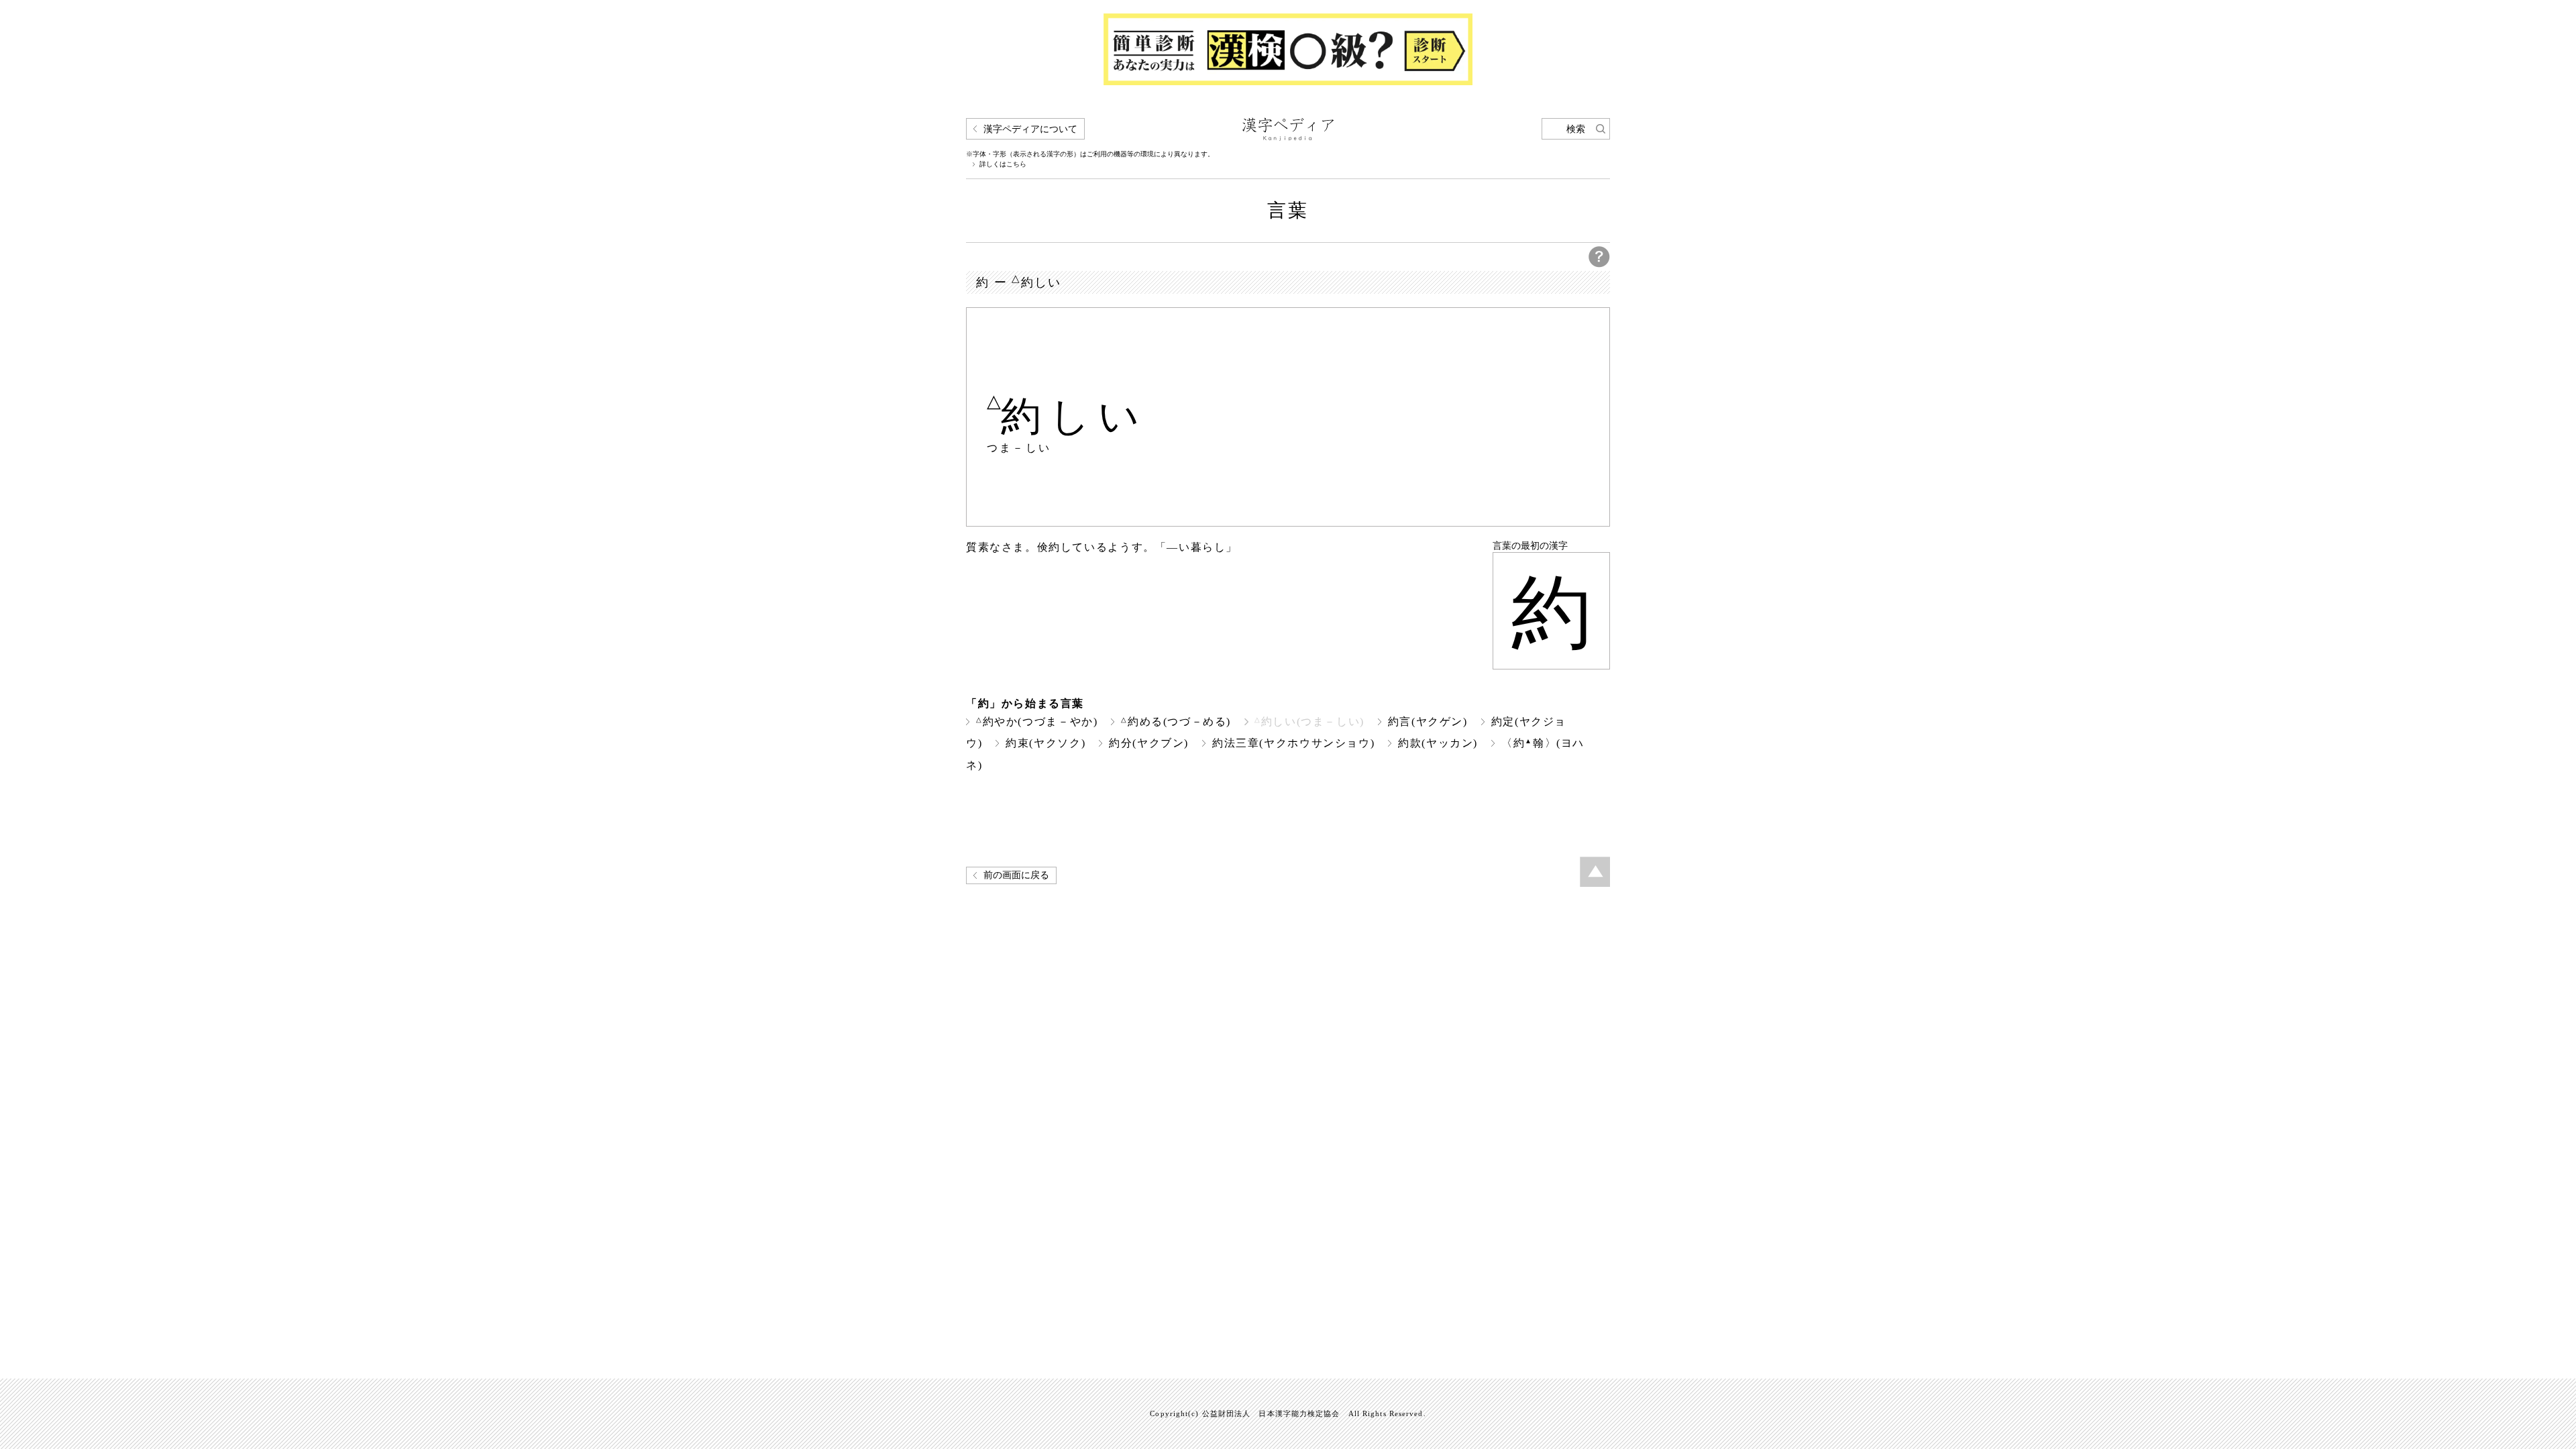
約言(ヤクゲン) (1428, 721)
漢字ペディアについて (1030, 129)
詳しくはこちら (1003, 164)
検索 (1576, 129)
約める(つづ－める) (1176, 721)
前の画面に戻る (1016, 875)
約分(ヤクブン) (1149, 743)
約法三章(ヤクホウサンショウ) (1293, 743)
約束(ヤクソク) (1045, 743)
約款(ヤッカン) (1438, 743)
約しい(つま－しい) (1309, 721)
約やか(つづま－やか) (1037, 721)
